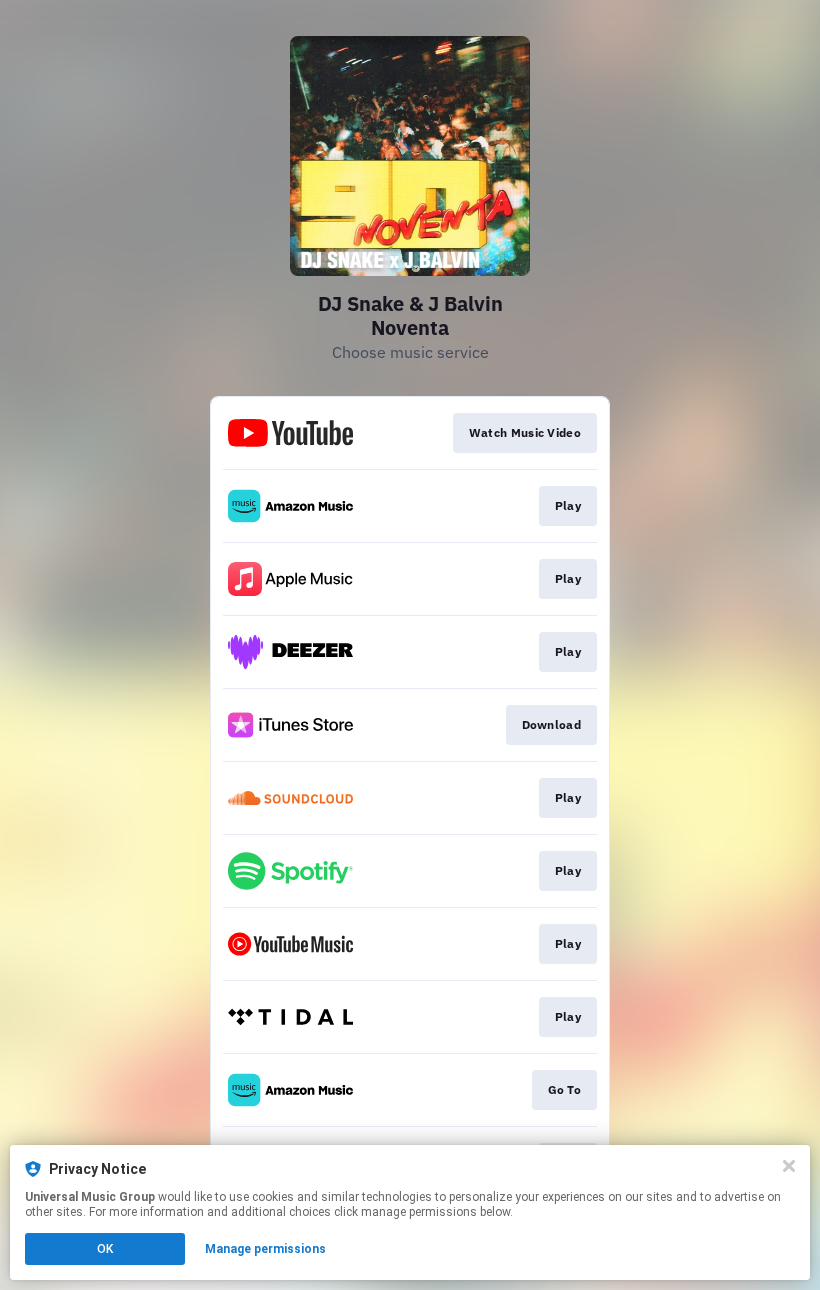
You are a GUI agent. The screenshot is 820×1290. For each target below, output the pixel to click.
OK (105, 1249)
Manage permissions (265, 1249)
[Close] (789, 1166)
